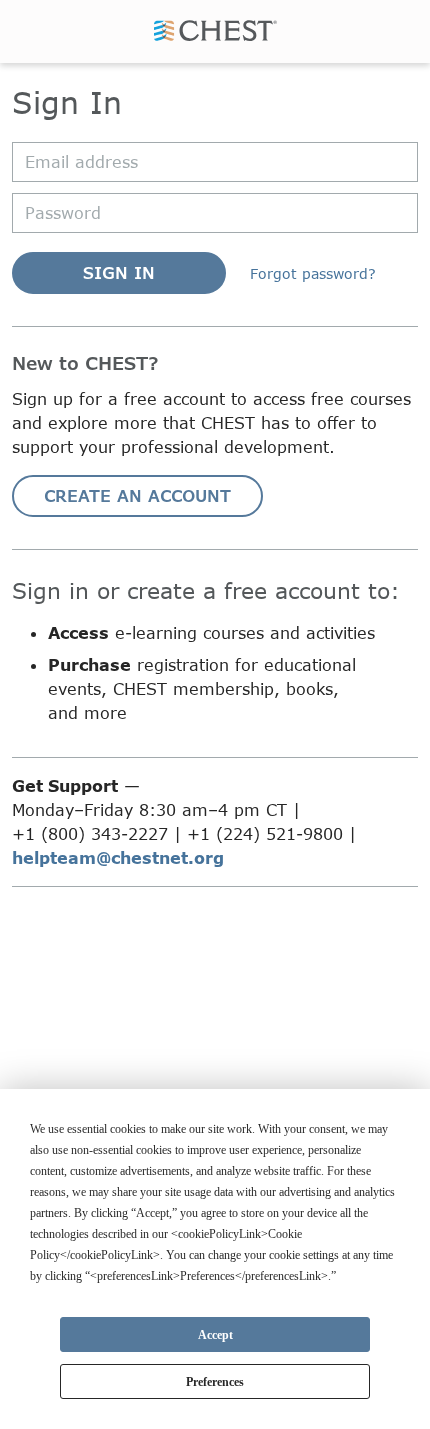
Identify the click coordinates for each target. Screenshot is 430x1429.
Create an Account (137, 495)
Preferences (215, 1382)
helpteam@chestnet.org (118, 857)
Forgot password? (313, 273)
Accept (215, 1335)
